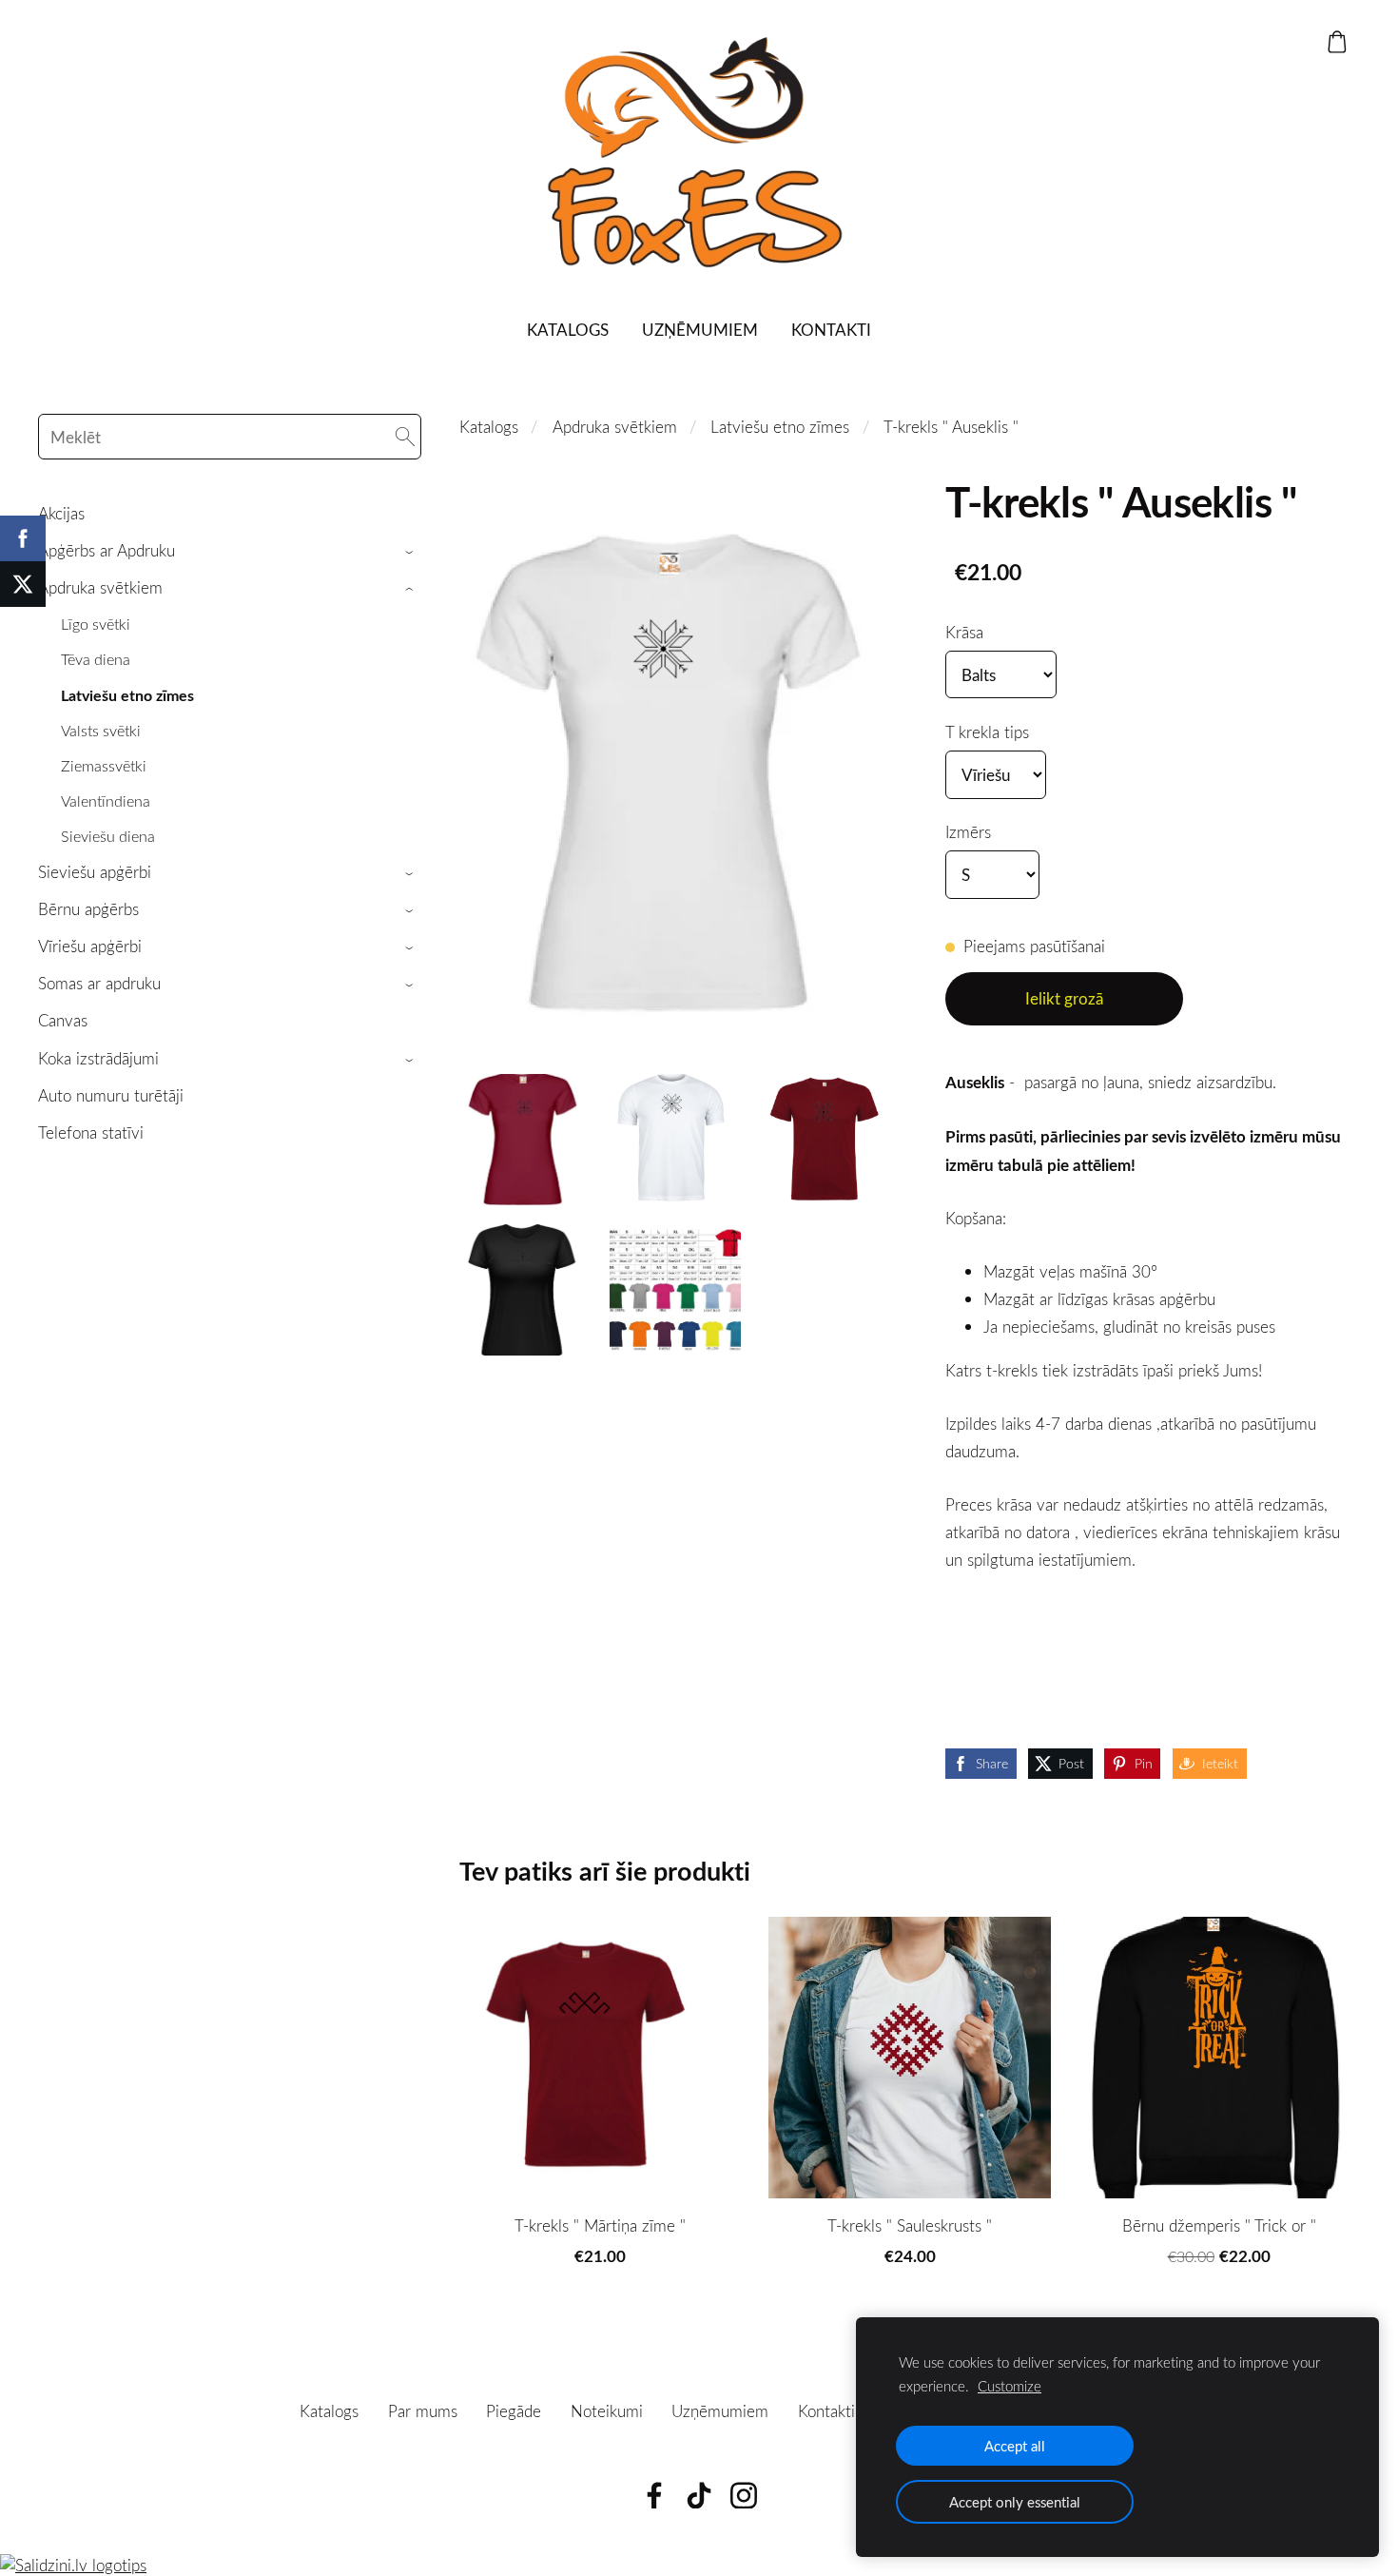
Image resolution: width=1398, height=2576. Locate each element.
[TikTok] (699, 2496)
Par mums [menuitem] (423, 2411)
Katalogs (489, 427)
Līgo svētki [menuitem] (96, 624)
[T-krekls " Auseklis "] (525, 1140)
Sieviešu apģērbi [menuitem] (95, 872)
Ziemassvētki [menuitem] (104, 766)
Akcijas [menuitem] (61, 513)
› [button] (412, 552)
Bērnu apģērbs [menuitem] (88, 909)
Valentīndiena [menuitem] (106, 801)
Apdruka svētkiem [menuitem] (100, 587)
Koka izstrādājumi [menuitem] (98, 1058)
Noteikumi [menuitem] (607, 2411)
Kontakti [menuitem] (831, 330)
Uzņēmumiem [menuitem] (700, 330)
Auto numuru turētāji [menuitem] (111, 1095)
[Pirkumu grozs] (1337, 42)
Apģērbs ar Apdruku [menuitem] (107, 550)
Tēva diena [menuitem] (96, 659)
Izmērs (968, 832)
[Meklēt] (405, 437)
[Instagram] (744, 2496)
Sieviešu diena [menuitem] (108, 836)
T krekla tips (987, 732)
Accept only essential (1015, 2502)
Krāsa (964, 632)
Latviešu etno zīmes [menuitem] (127, 695)
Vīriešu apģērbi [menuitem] (90, 946)
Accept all (1015, 2446)
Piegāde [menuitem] (514, 2411)
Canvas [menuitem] (63, 1020)
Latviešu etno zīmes (780, 427)
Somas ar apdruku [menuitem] (99, 983)
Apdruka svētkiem (615, 427)
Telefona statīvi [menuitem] (91, 1132)
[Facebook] (654, 2496)
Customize (1010, 2386)
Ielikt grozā (1064, 998)
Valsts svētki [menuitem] (101, 731)
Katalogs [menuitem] (568, 330)
